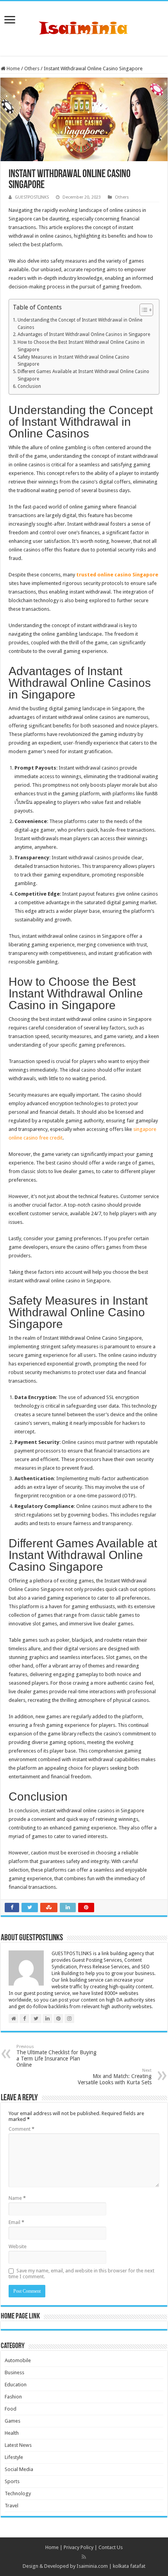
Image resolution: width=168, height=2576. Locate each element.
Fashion (13, 2397)
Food (11, 2409)
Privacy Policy (79, 2547)
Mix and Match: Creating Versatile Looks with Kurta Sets (115, 2077)
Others (32, 68)
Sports (12, 2481)
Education (16, 2385)
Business (14, 2372)
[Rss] (84, 2557)
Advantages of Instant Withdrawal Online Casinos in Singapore (84, 334)
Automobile (18, 2360)
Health (12, 2433)
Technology (18, 2493)
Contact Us (111, 2547)
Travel (12, 2506)
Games (13, 2421)
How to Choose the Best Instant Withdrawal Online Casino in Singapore (81, 346)
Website (18, 2246)
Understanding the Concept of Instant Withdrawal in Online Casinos (80, 324)
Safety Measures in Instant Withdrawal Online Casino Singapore (73, 361)
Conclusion (29, 386)
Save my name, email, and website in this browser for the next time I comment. (81, 2274)
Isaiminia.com (92, 2566)
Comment (21, 2129)
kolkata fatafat (129, 2566)
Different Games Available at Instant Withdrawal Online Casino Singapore (83, 375)
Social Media (19, 2469)
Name (17, 2198)
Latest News (18, 2445)
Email (16, 2222)
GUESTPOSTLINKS (32, 197)
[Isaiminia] (84, 27)
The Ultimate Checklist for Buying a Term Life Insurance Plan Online (56, 2056)
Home (13, 68)
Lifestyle (14, 2457)
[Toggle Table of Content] (142, 310)
